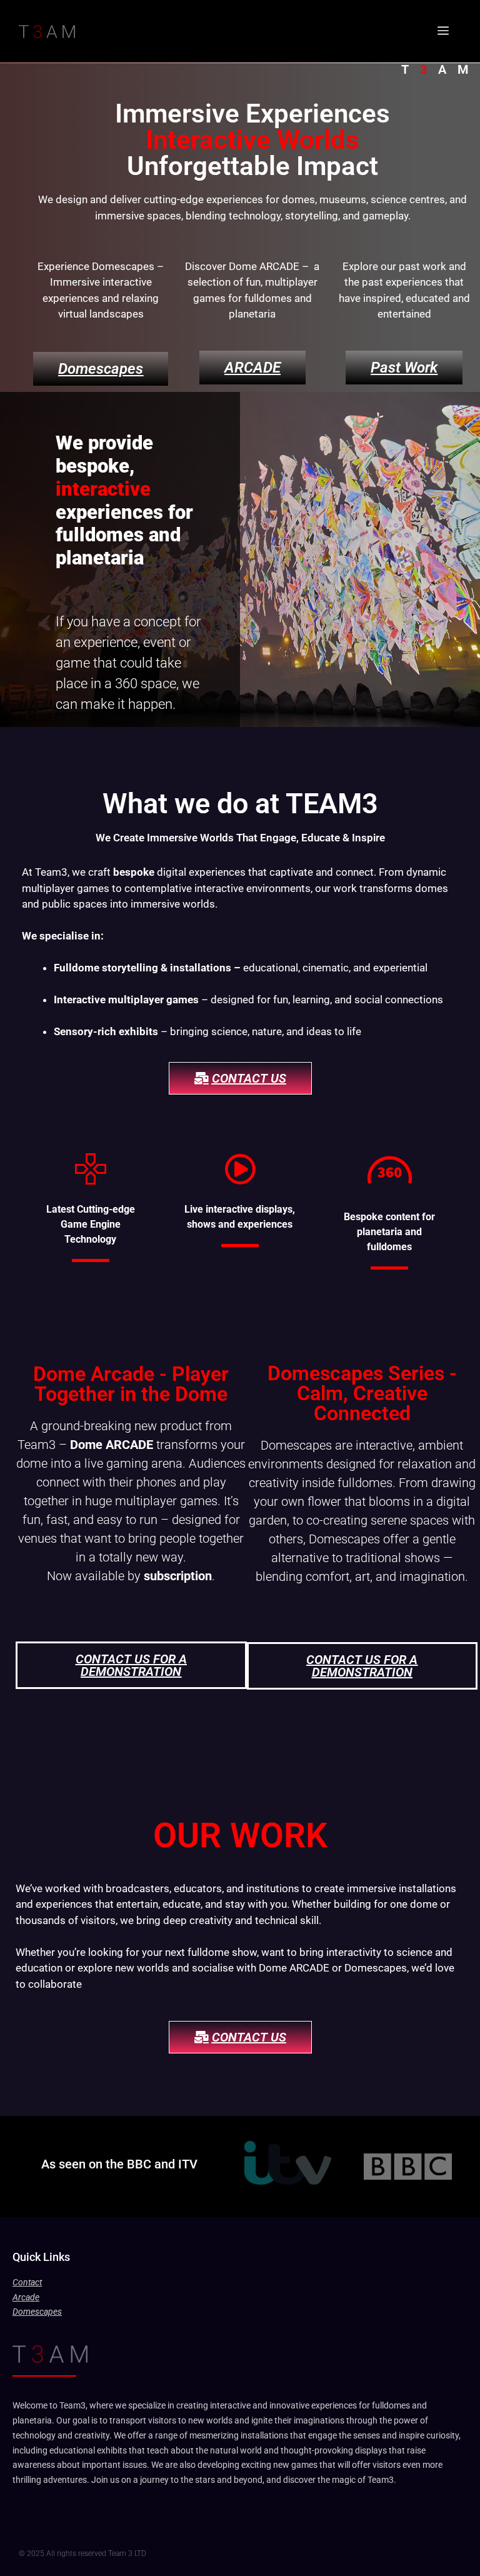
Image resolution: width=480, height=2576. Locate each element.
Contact (27, 2282)
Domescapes (37, 2312)
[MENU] (443, 31)
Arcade (26, 2297)
